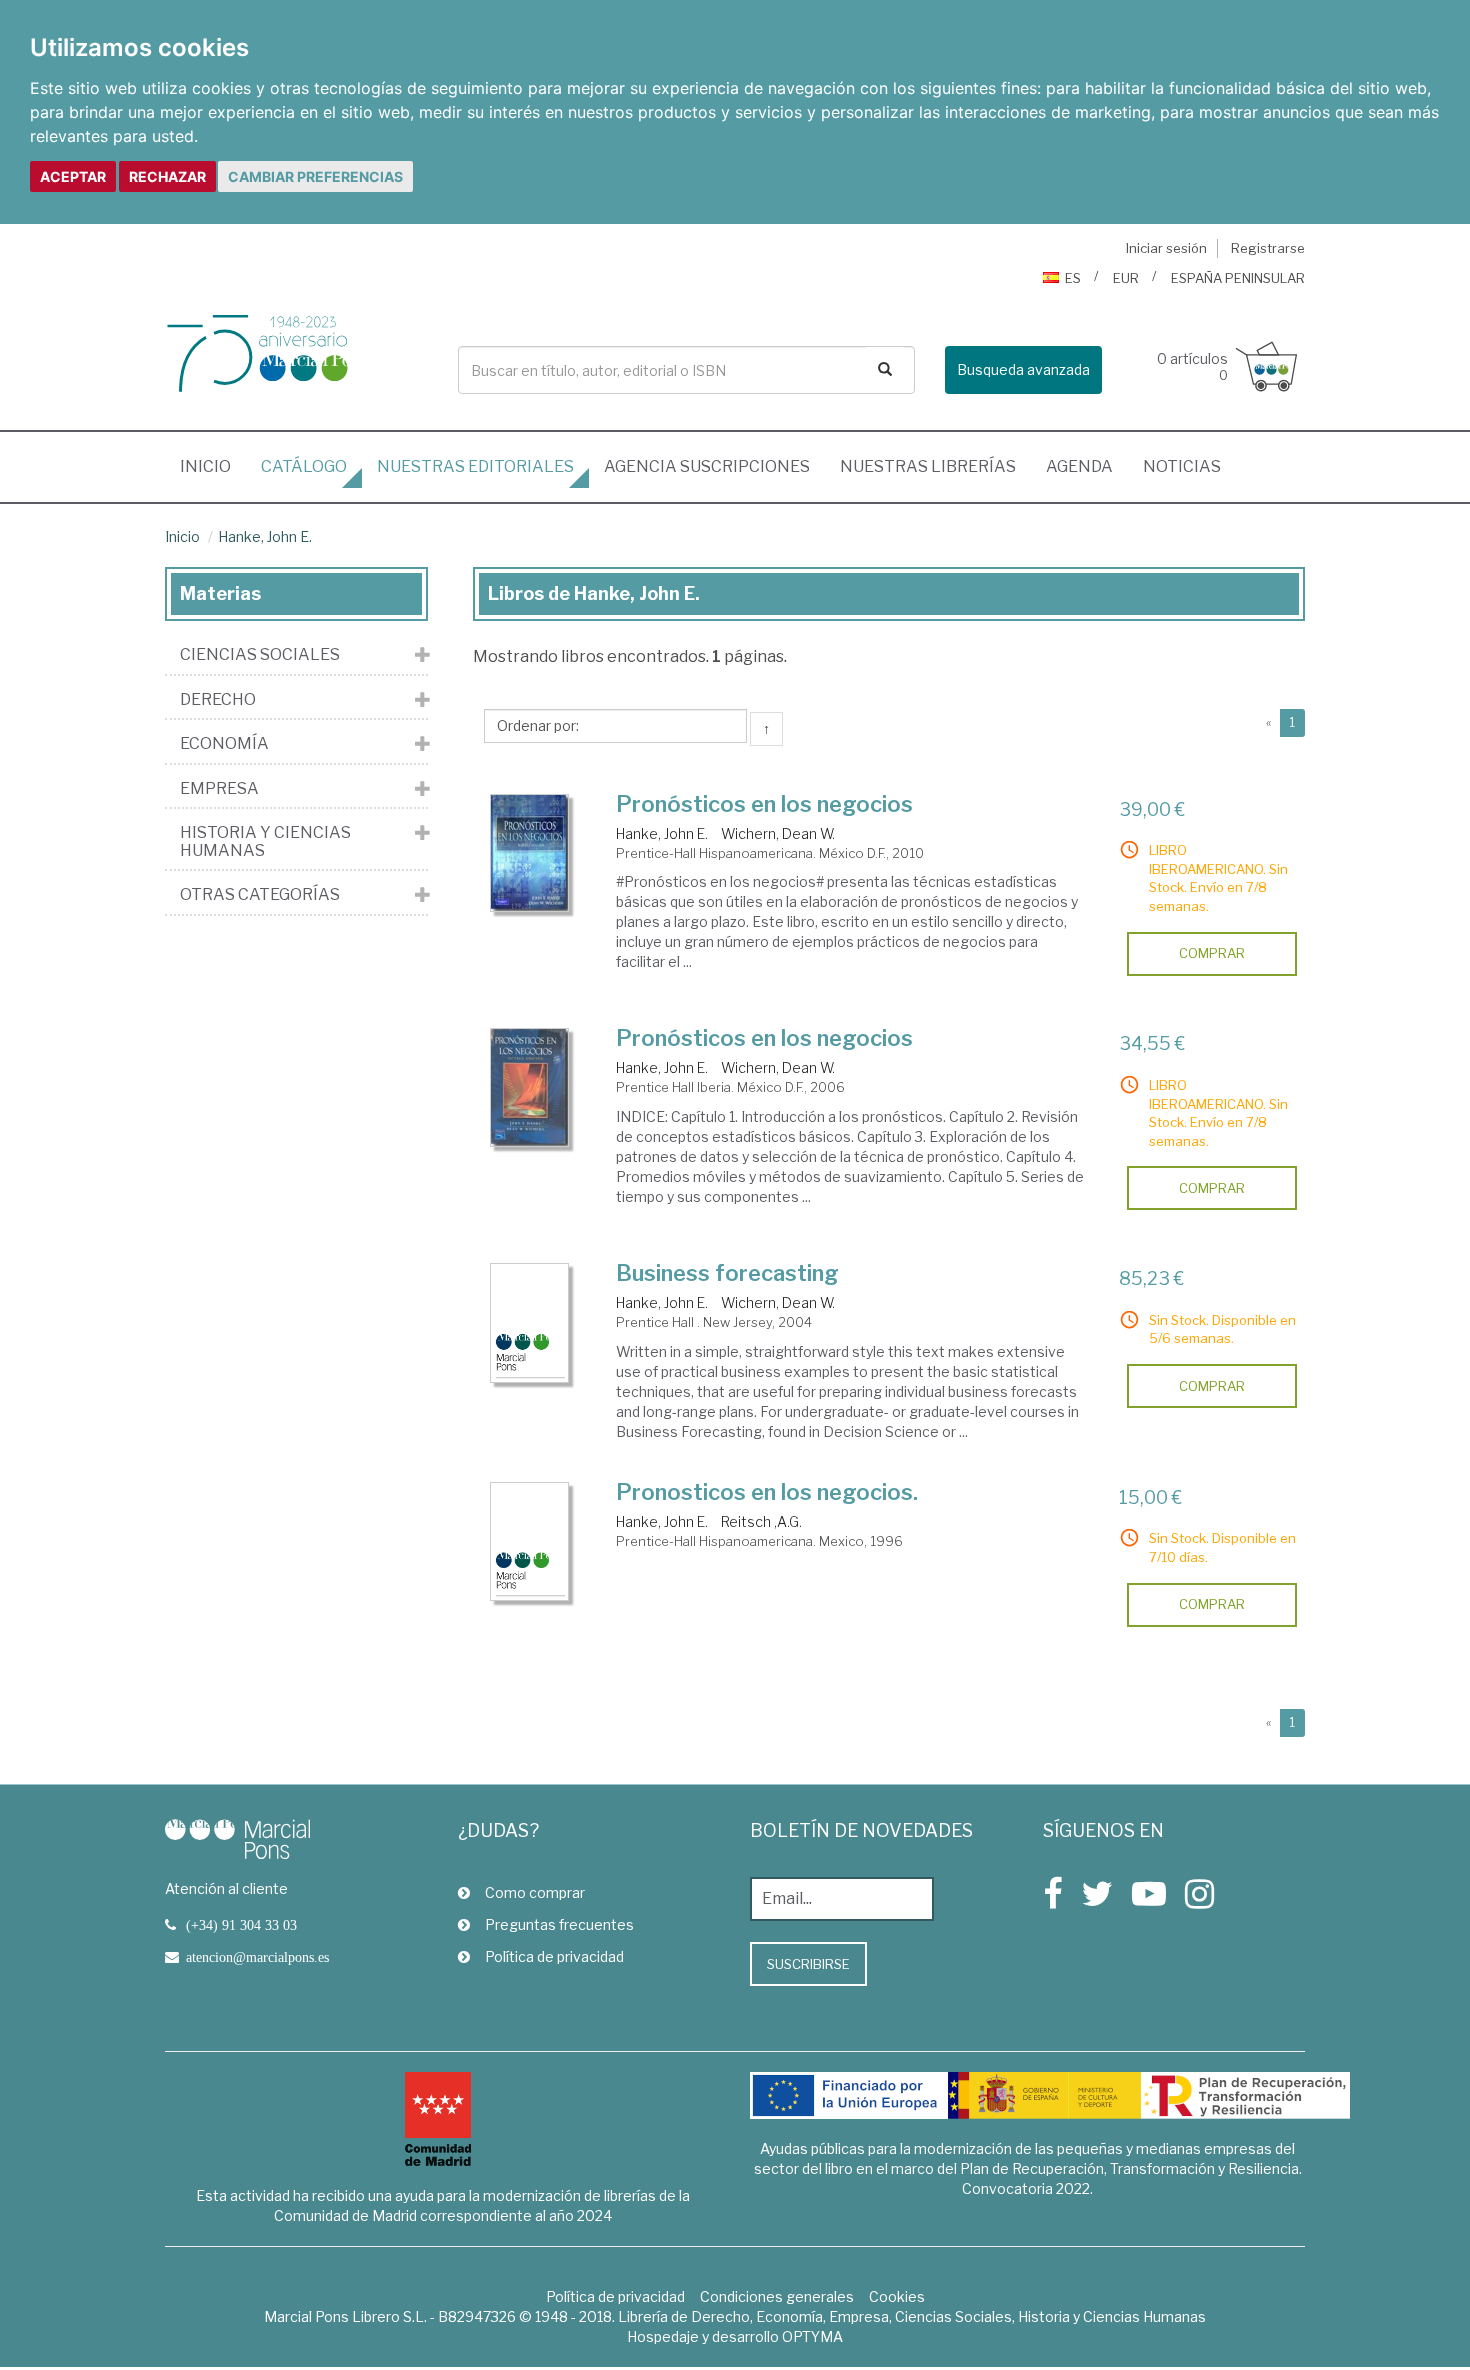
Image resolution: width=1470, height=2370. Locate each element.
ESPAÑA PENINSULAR (1238, 278)
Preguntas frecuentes (559, 1924)
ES (1073, 278)
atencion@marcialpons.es (257, 1957)
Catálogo (304, 466)
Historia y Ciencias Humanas (265, 841)
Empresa (219, 789)
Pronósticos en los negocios (764, 804)
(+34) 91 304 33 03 (241, 1925)
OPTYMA (812, 2336)
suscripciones (707, 466)
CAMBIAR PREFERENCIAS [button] (315, 176)
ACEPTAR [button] (73, 176)
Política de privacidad (554, 1956)
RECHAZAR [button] (167, 176)
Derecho (218, 700)
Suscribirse (808, 1964)
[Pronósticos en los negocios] (530, 853)
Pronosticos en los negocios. (767, 1492)
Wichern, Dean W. (778, 833)
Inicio (213, 466)
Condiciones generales (777, 2296)
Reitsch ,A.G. (761, 1521)
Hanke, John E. (265, 536)
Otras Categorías (260, 895)
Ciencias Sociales (260, 655)
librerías (928, 466)
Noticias (1182, 466)
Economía (224, 744)
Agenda (1079, 466)
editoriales (475, 466)
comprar (1212, 953)
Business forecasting (727, 1273)
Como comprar (535, 1892)
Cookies (897, 2296)
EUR (1126, 278)
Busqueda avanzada (1023, 369)
